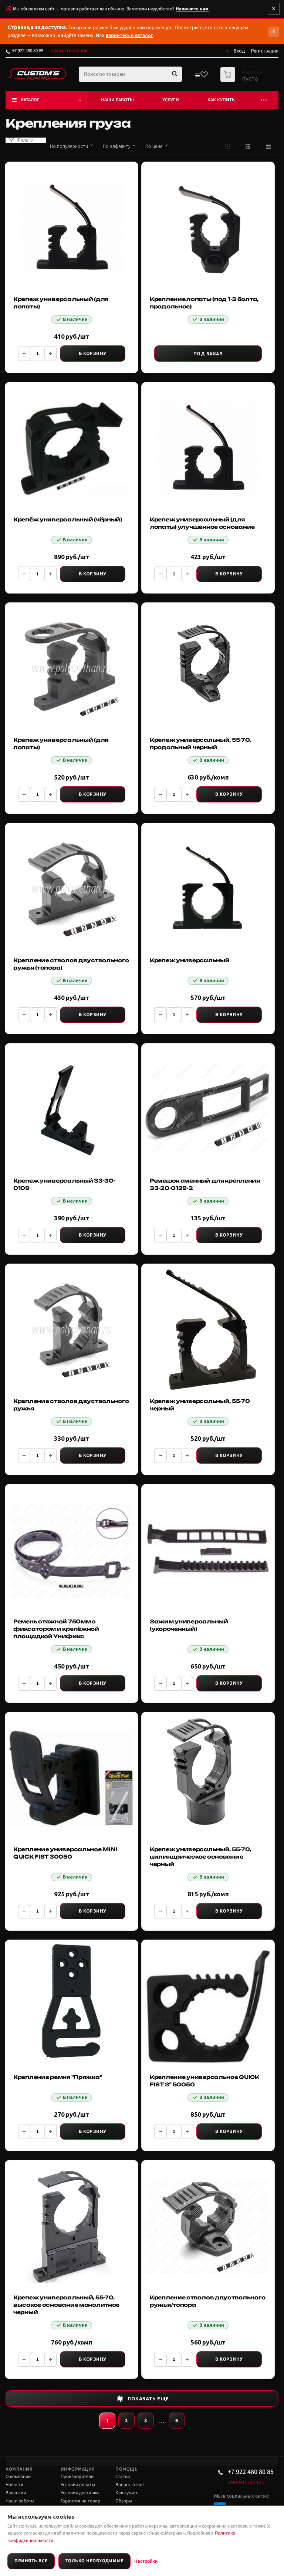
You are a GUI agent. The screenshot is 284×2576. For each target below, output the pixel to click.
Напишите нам (192, 9)
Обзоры (124, 2501)
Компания (19, 2469)
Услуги (171, 100)
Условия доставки (80, 2493)
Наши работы (117, 100)
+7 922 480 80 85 (28, 51)
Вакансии (16, 2493)
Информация (78, 2469)
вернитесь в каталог (129, 36)
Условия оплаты (78, 2485)
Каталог (30, 100)
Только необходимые (94, 2561)
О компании (18, 2477)
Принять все (31, 2561)
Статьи (123, 2477)
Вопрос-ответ (130, 2485)
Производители (77, 2477)
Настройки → (149, 2561)
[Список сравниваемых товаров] (197, 77)
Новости (14, 2485)
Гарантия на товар (80, 2501)
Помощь (126, 2469)
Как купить (221, 100)
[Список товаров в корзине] (242, 80)
